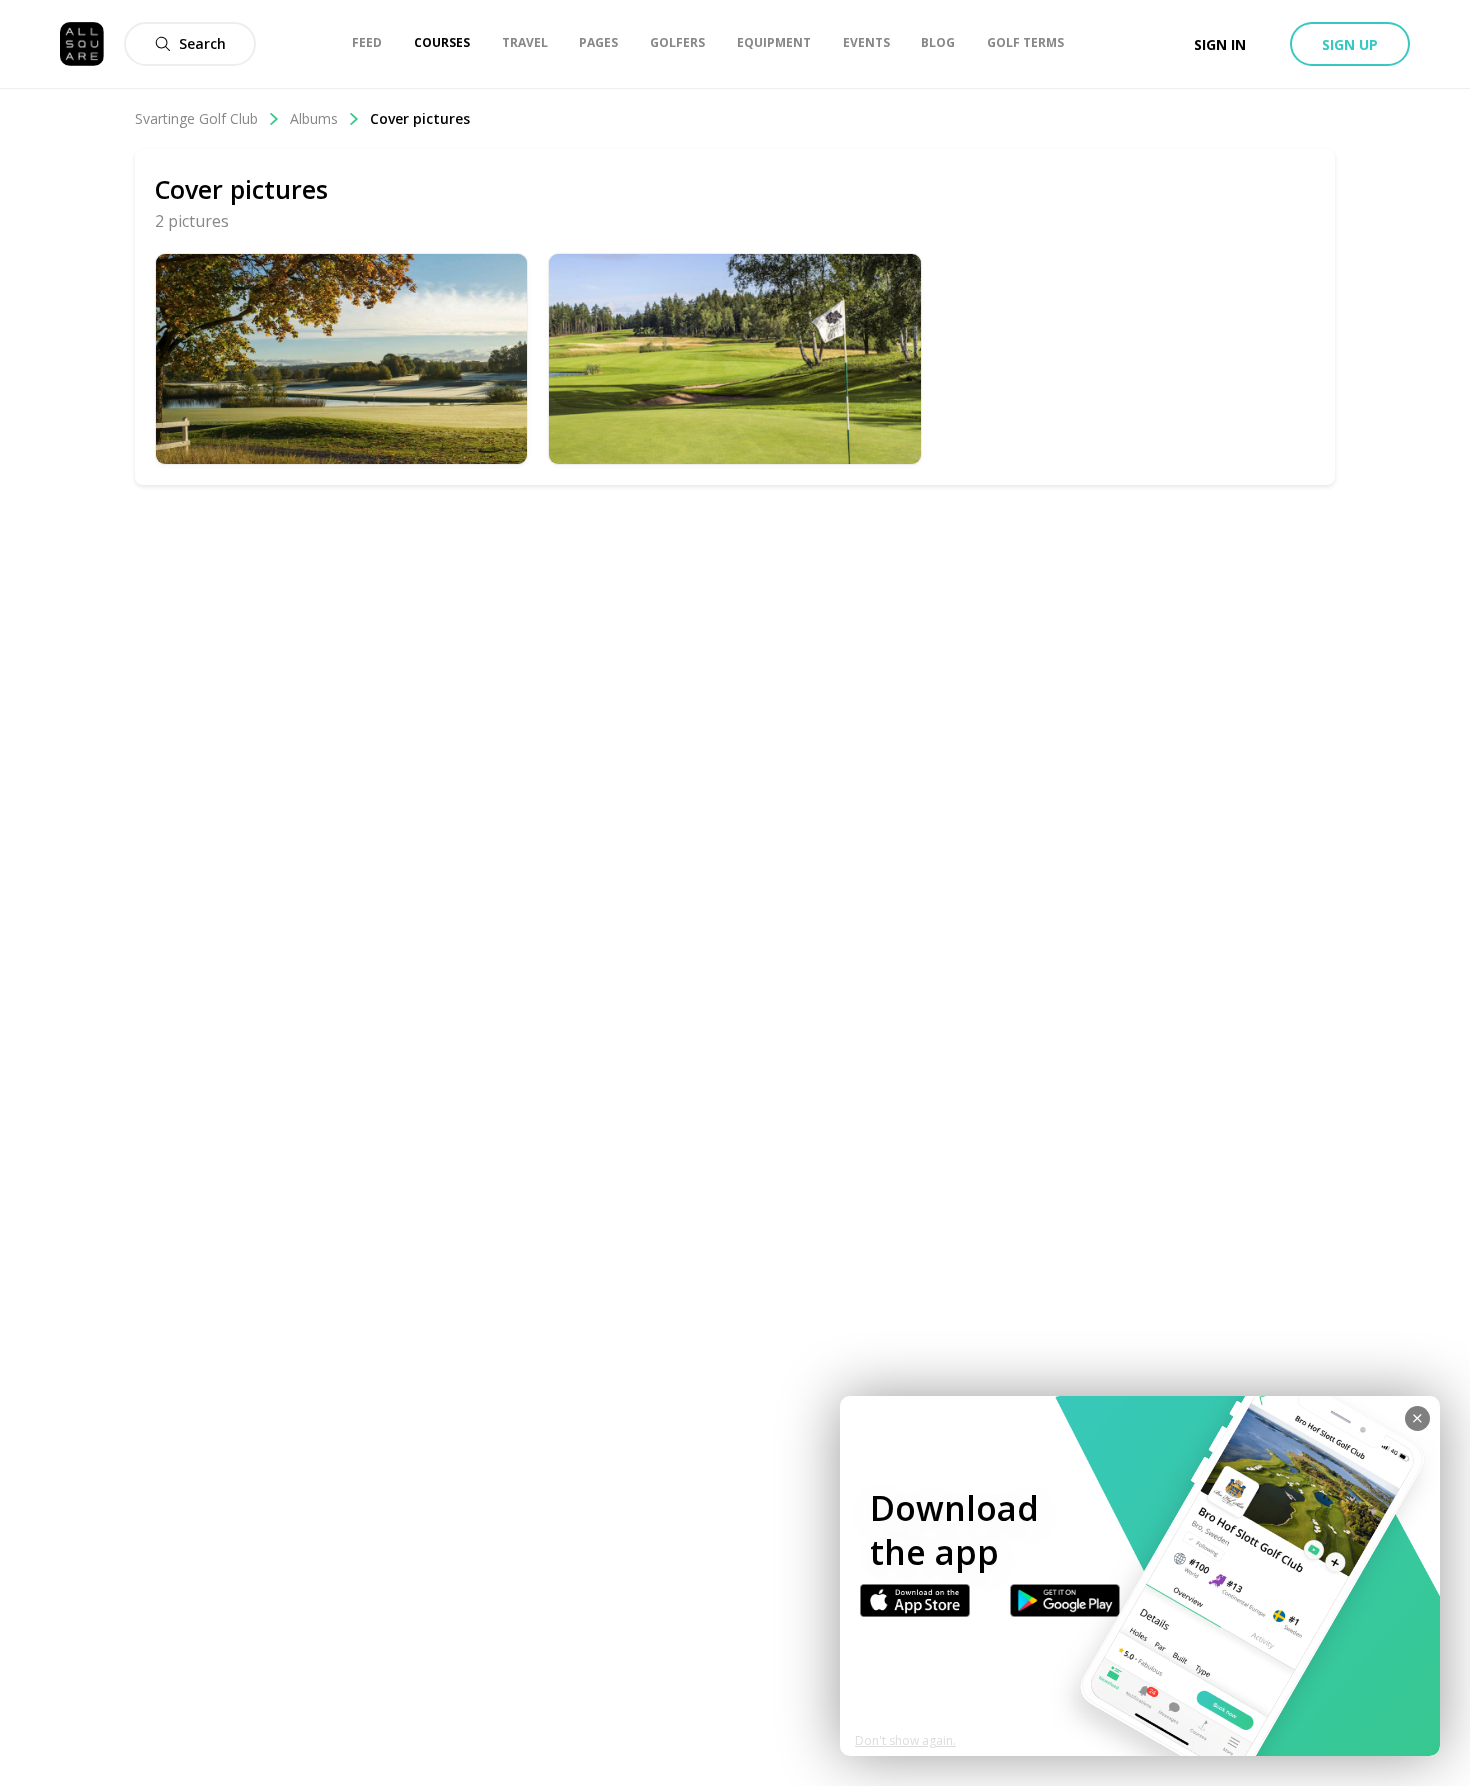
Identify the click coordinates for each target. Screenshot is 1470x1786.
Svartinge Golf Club (196, 118)
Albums (314, 118)
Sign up (1350, 44)
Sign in (1220, 44)
